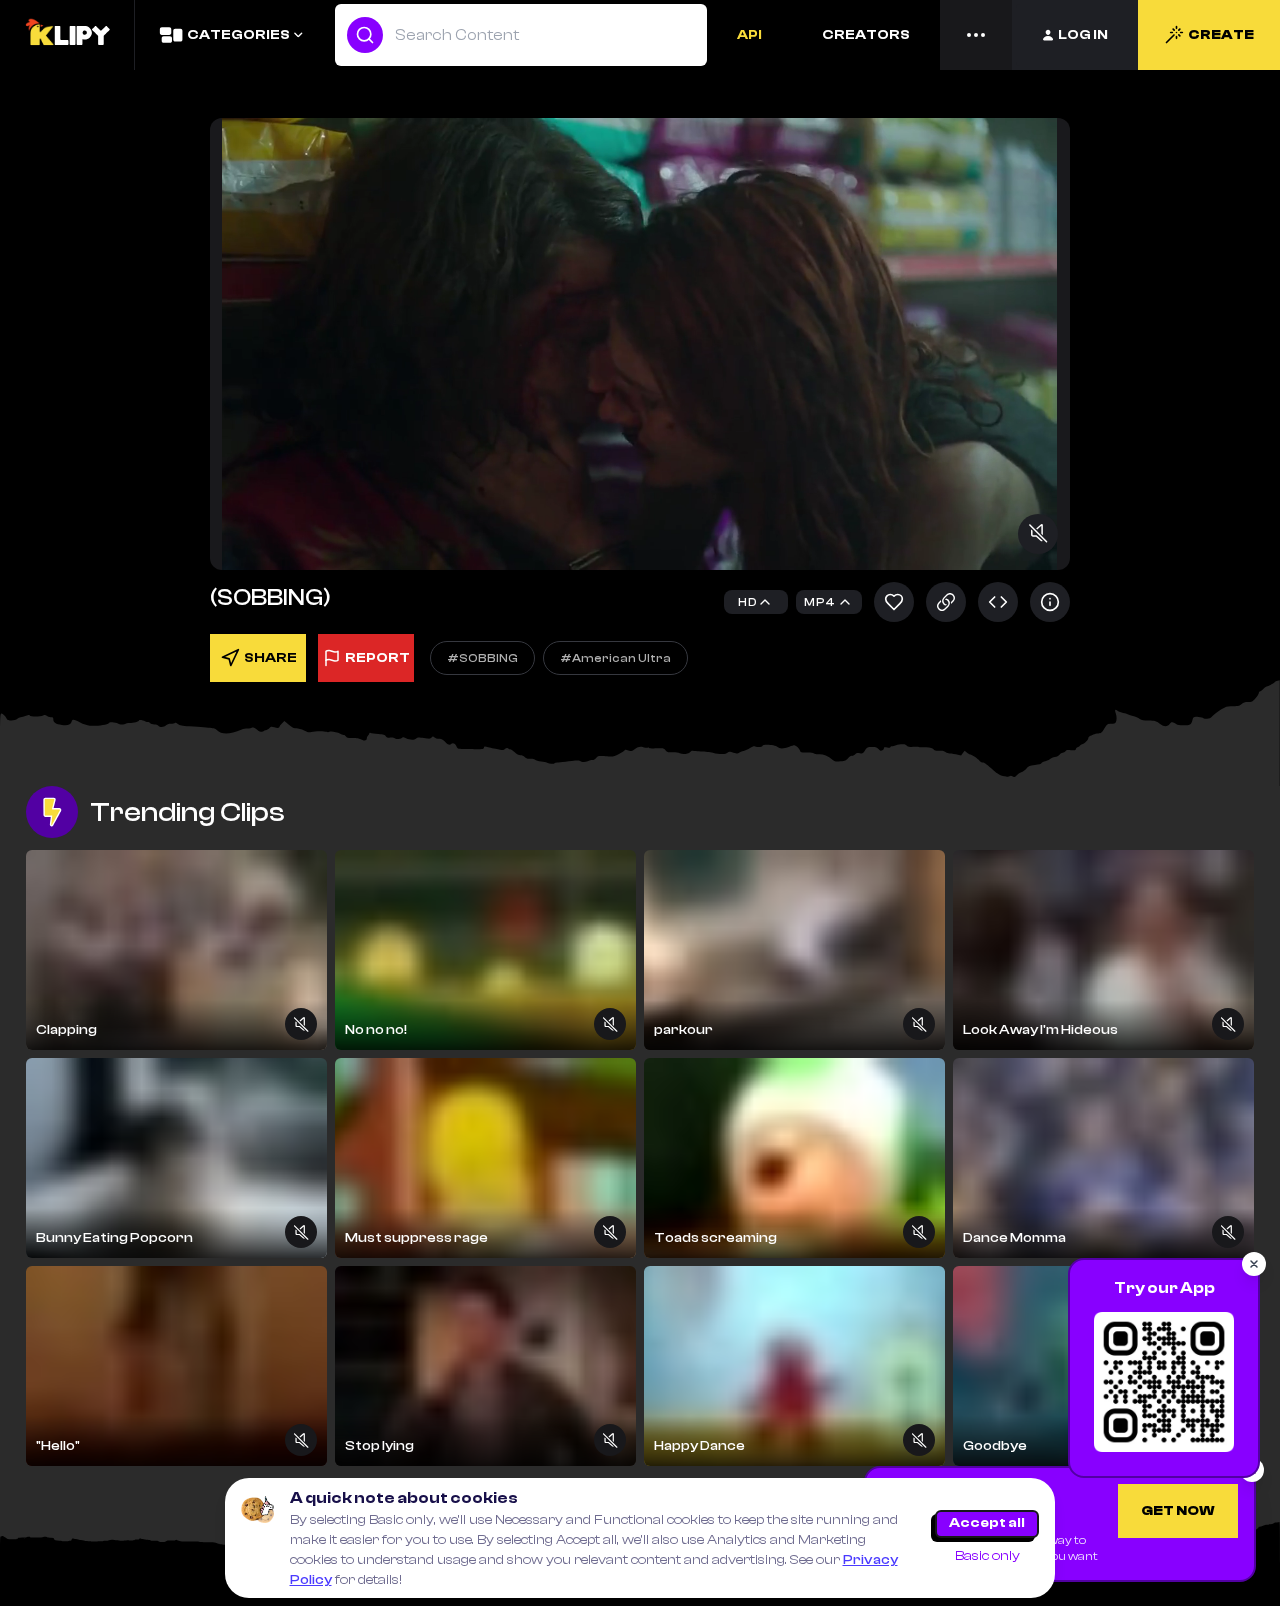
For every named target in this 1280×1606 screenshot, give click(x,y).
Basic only (987, 1556)
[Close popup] (1254, 1264)
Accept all (987, 1523)
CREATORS (866, 35)
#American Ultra (615, 658)
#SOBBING (482, 658)
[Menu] (976, 35)
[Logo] (67, 35)
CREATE (1221, 35)
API (749, 35)
